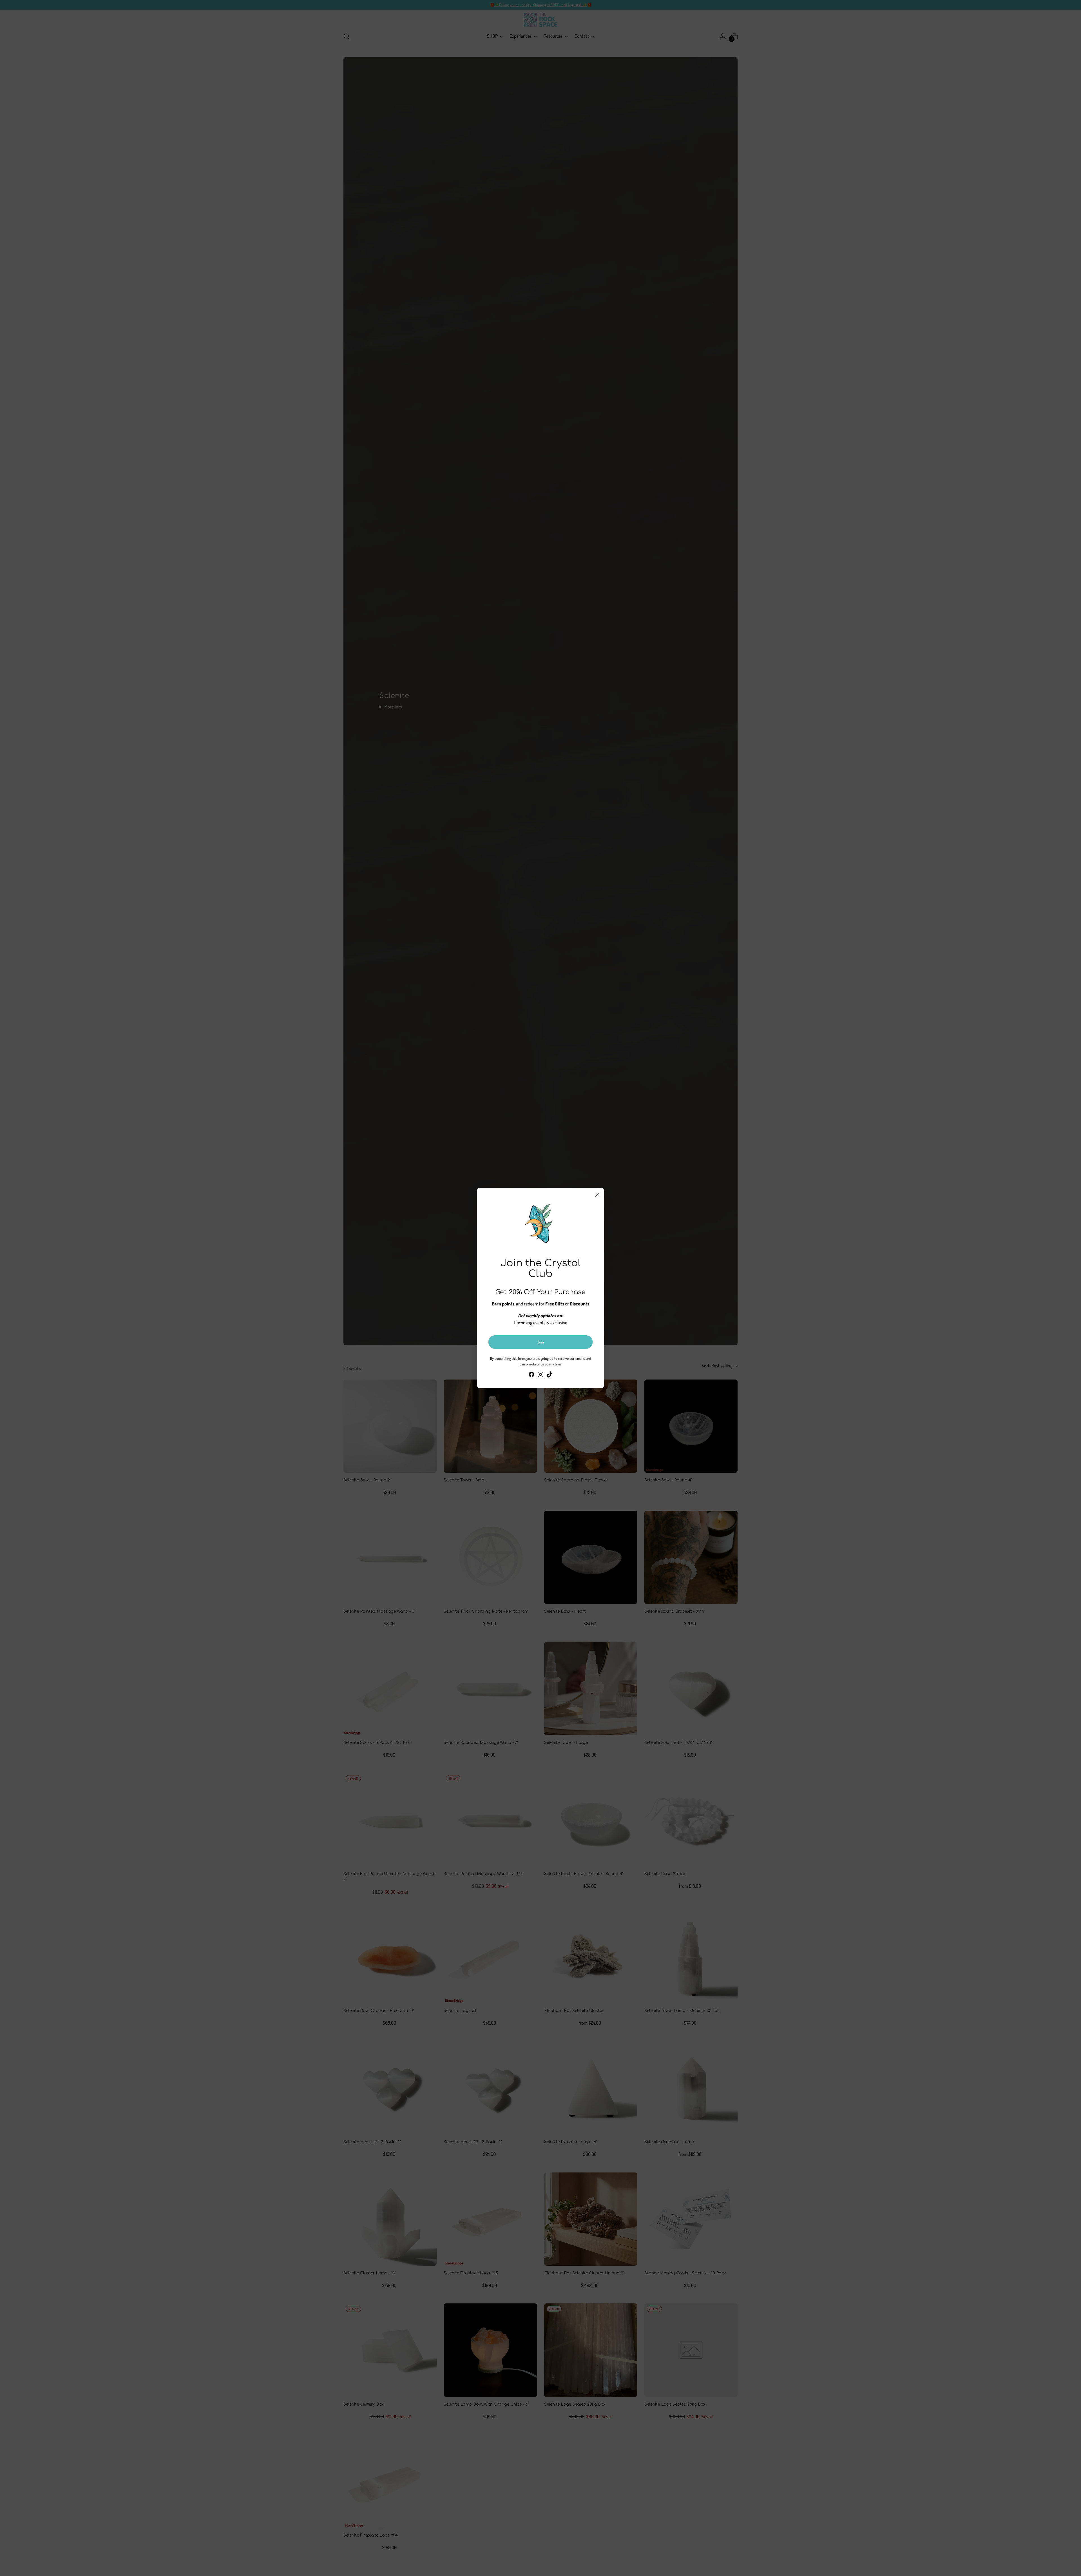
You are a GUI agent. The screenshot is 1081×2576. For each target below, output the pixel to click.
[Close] (597, 1195)
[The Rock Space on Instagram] (540, 1375)
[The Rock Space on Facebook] (531, 1375)
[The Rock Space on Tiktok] (550, 1375)
